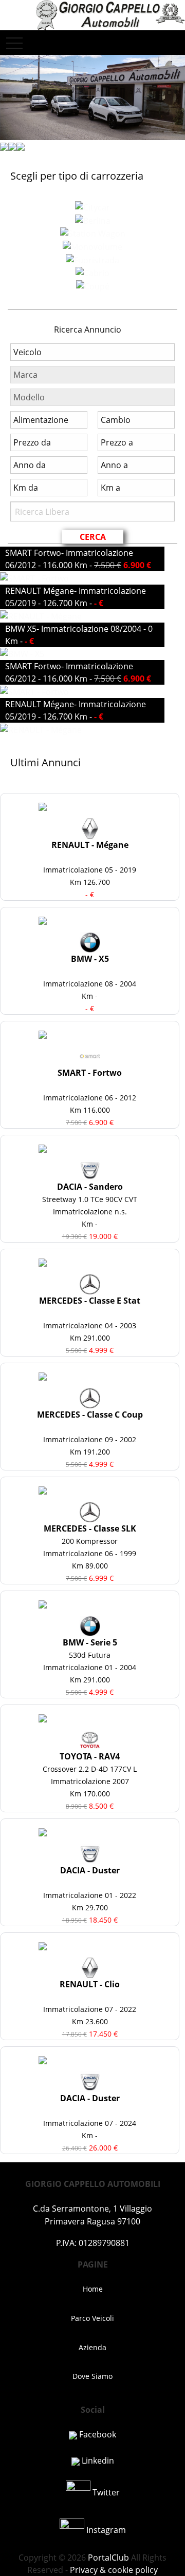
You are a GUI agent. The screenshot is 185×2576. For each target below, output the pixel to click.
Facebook (97, 2434)
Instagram (105, 2530)
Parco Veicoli (92, 2318)
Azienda (92, 2347)
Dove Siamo (92, 2376)
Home (93, 2289)
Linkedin (97, 2461)
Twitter (105, 2492)
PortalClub (107, 2558)
